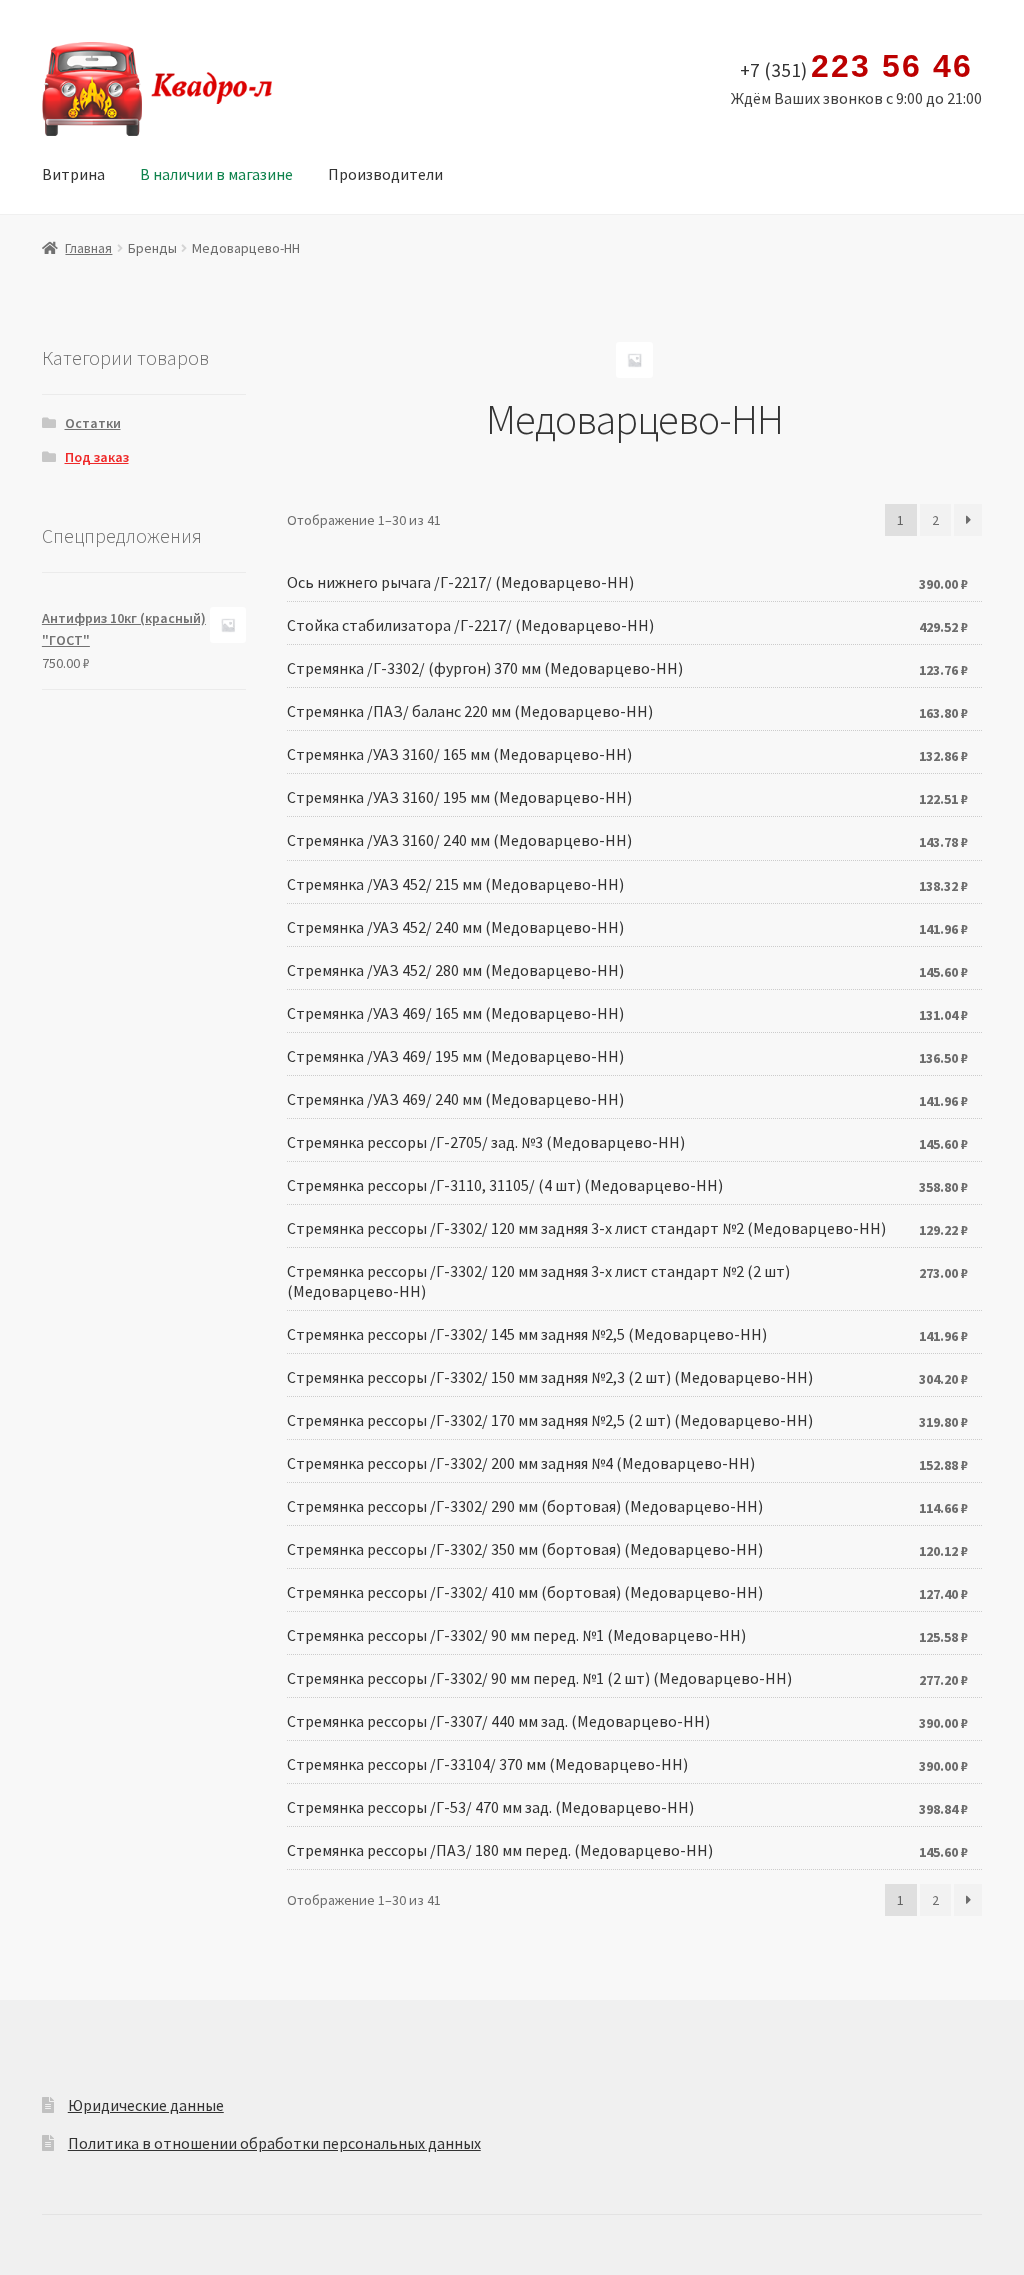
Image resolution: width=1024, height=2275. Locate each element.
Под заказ (97, 457)
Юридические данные (146, 2105)
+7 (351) (856, 67)
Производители (385, 174)
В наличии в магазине (216, 174)
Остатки (93, 423)
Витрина (73, 174)
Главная (88, 248)
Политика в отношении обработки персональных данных (274, 2143)
